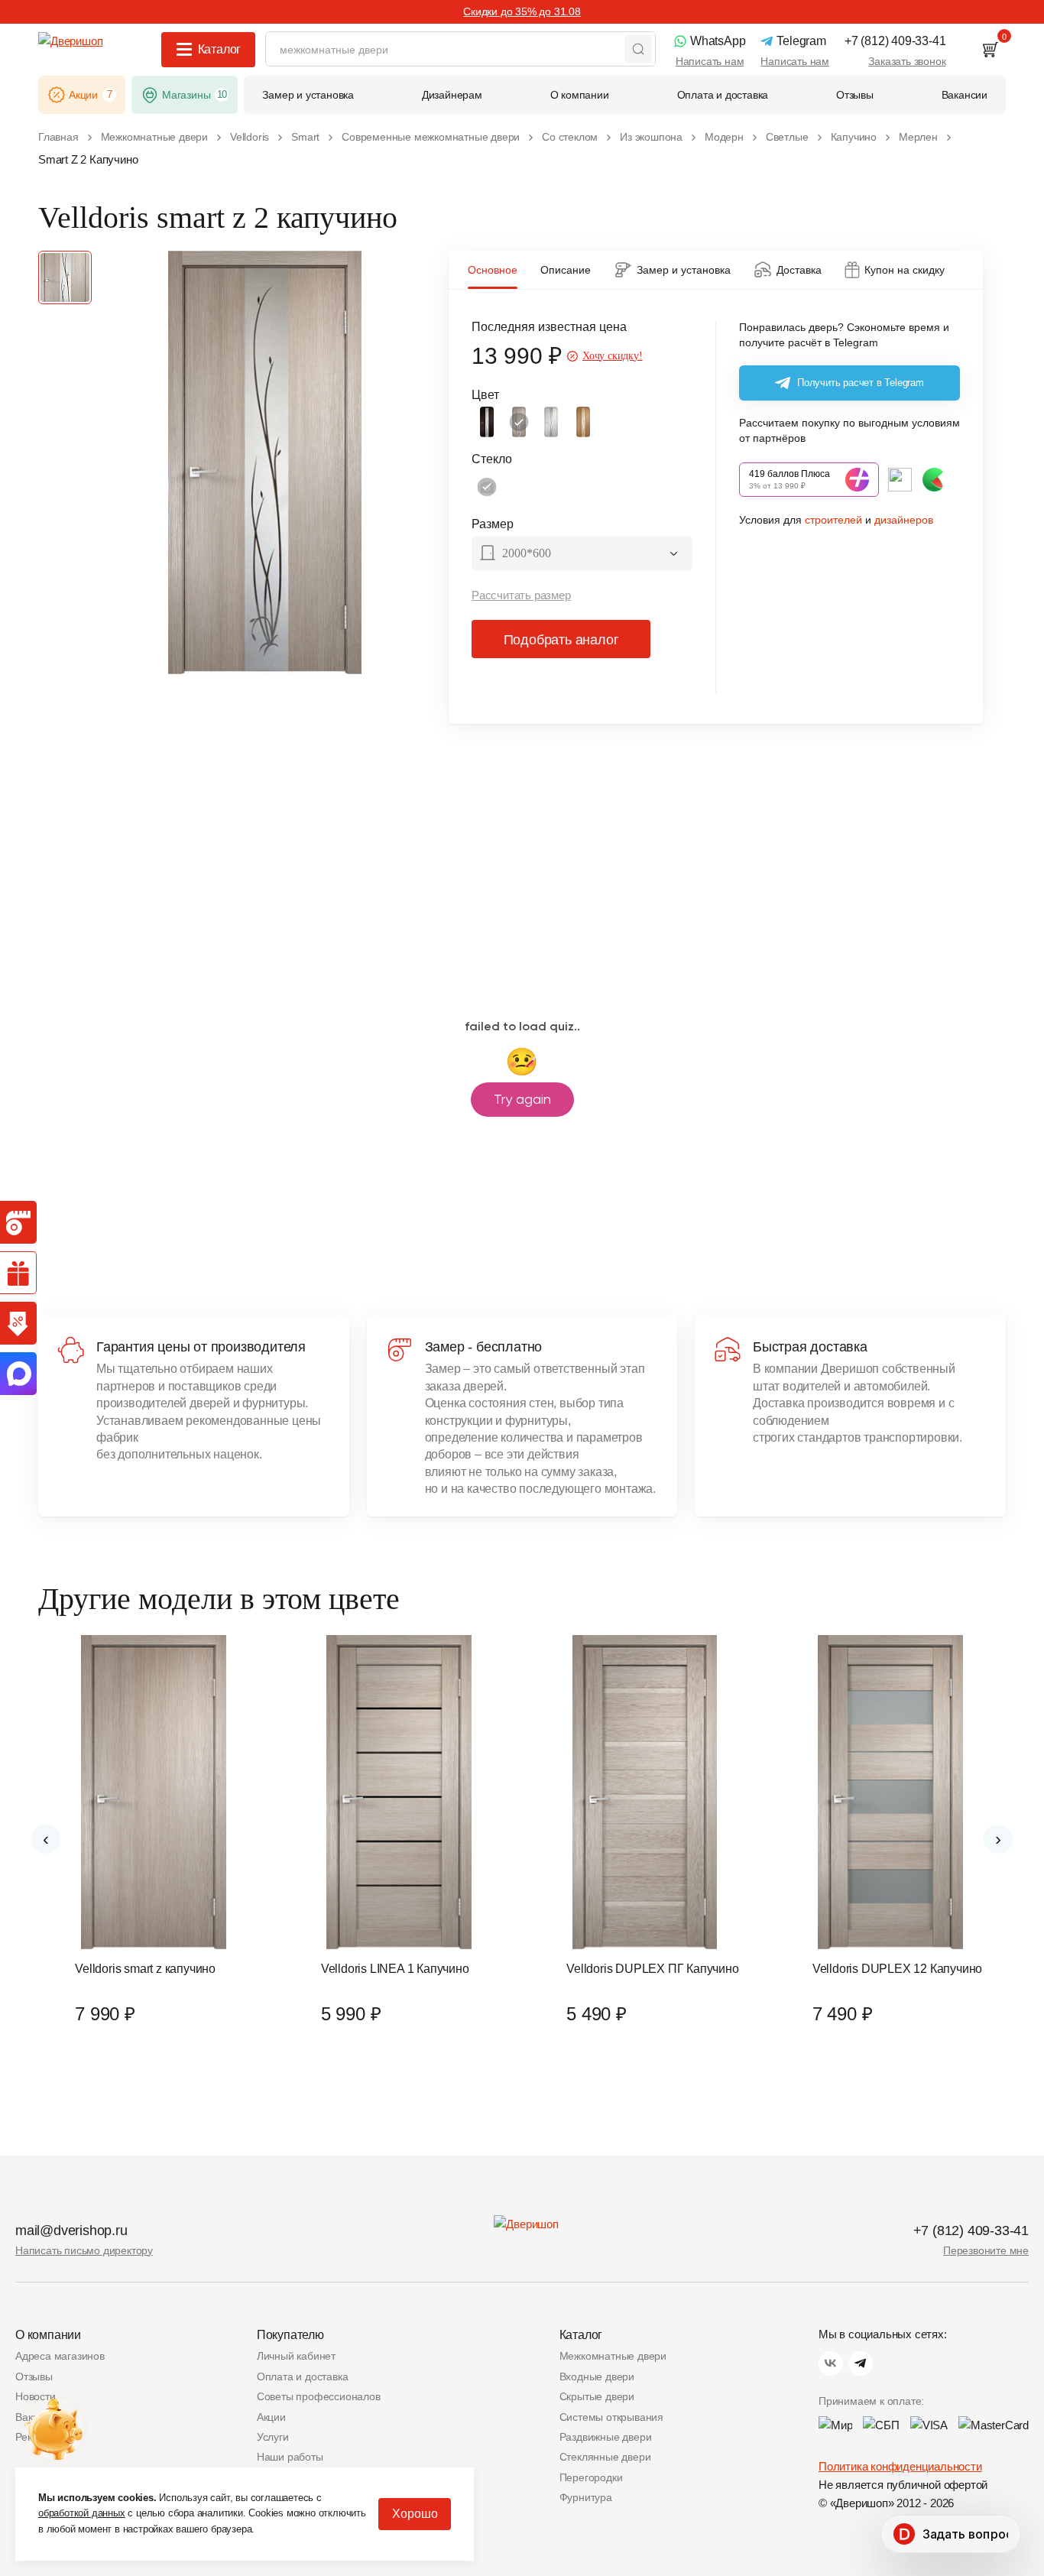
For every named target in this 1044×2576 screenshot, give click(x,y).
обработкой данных (82, 2513)
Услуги (273, 2437)
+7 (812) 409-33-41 (971, 2230)
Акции (271, 2417)
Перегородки (591, 2477)
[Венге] (487, 422)
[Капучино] (519, 422)
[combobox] (582, 555)
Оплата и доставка (303, 2376)
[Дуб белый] (551, 422)
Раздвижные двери (606, 2437)
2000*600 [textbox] (527, 553)
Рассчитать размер (521, 595)
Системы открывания (611, 2417)
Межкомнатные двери (613, 2356)
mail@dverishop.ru (71, 2230)
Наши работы (290, 2457)
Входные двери (597, 2376)
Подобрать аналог (561, 640)
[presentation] (46, 1839)
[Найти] (638, 49)
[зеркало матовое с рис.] (487, 487)
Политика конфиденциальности (900, 2466)
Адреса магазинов (60, 2356)
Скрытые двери (597, 2396)
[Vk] (831, 2363)
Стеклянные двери (605, 2457)
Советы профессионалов (319, 2396)
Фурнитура (586, 2497)
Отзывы (34, 2376)
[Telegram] (861, 2363)
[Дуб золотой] (583, 422)
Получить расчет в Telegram (861, 383)
